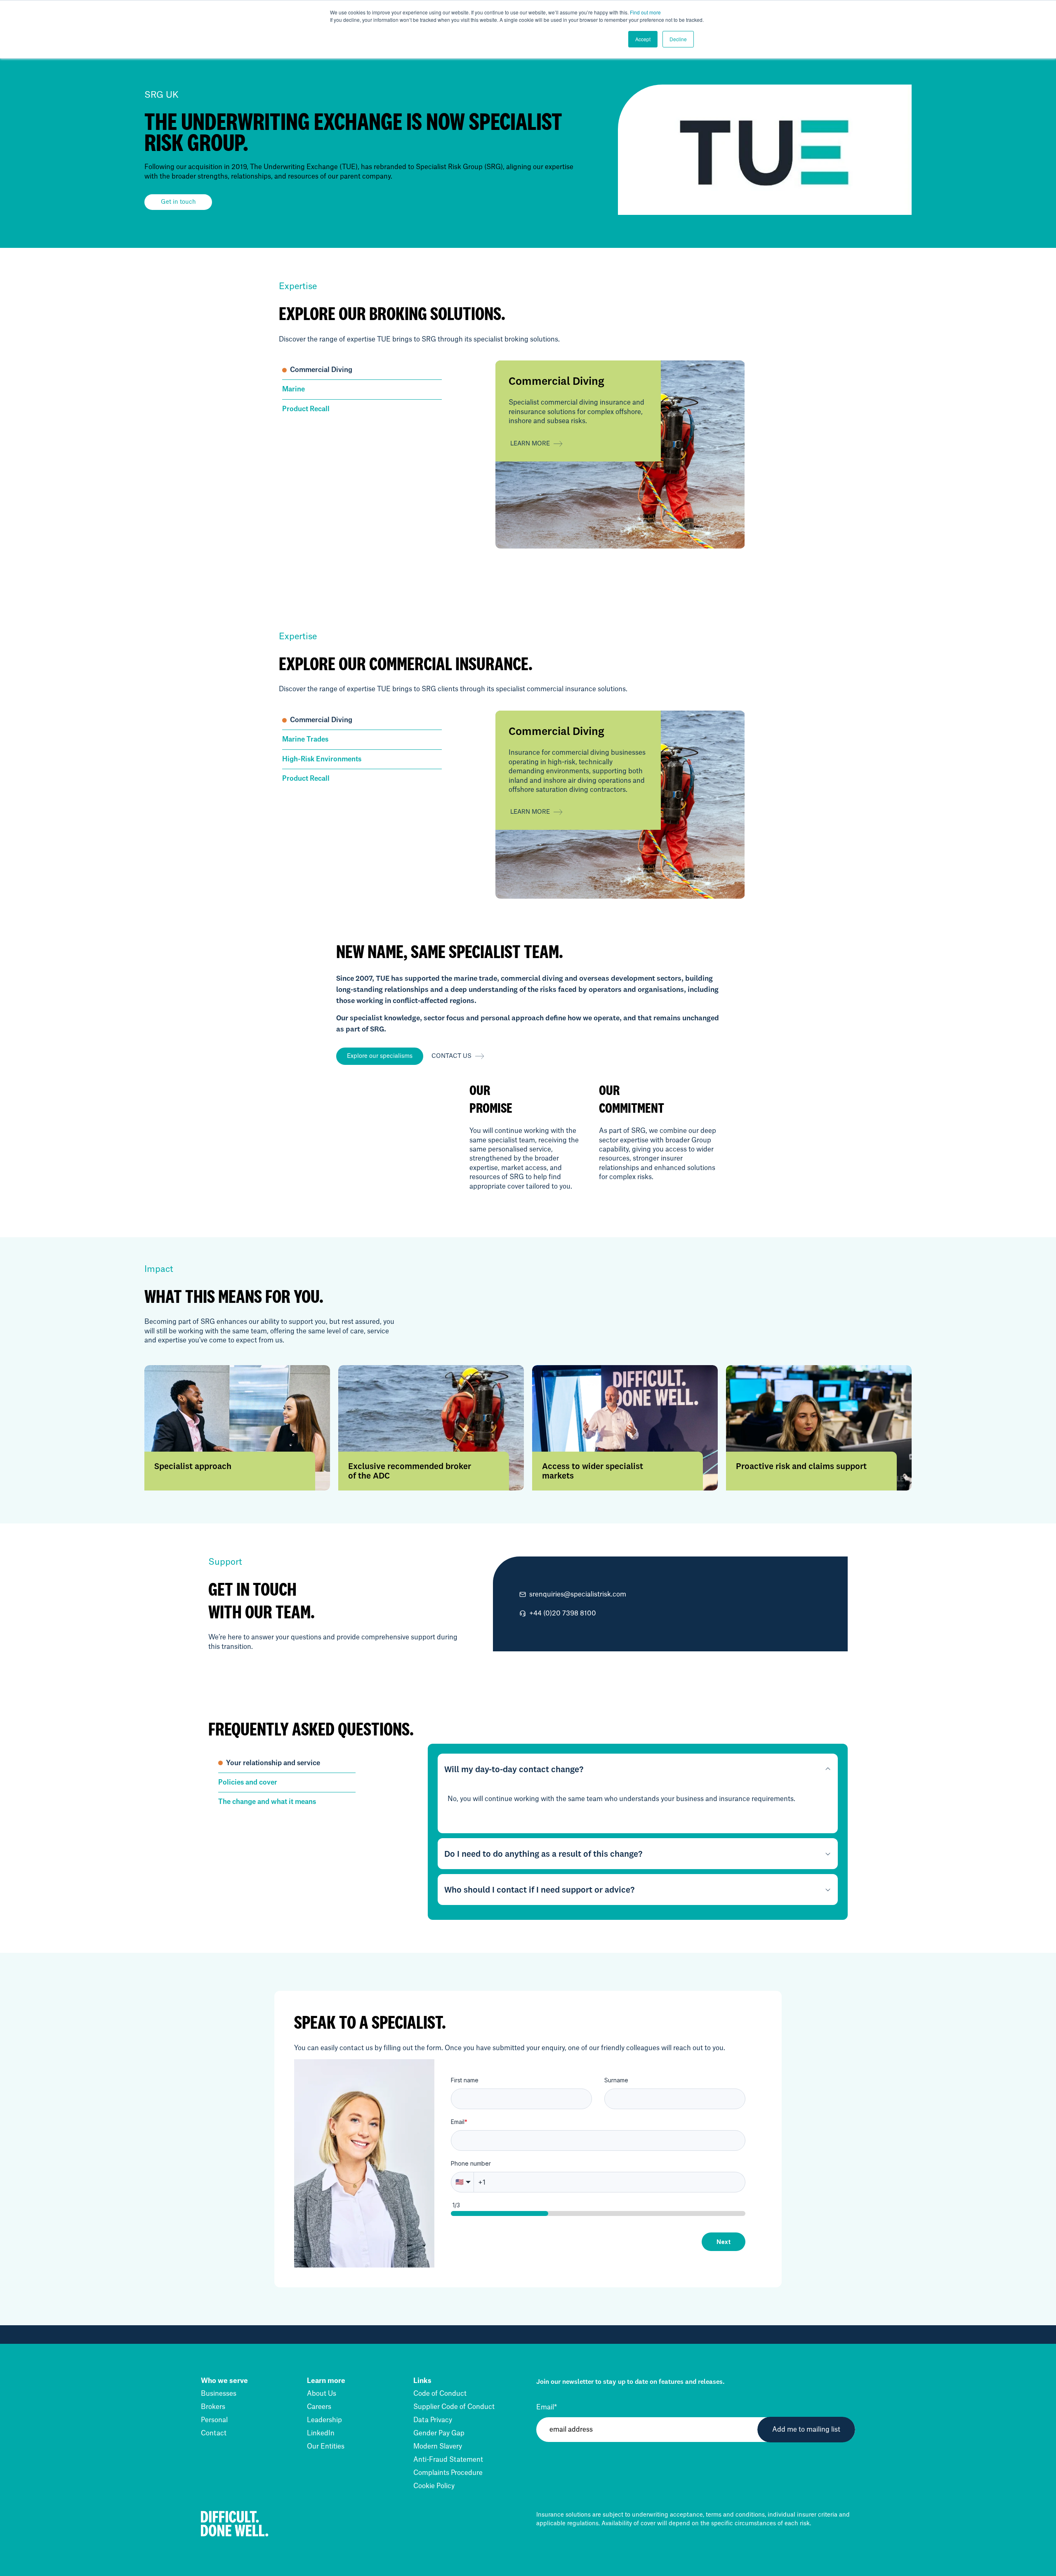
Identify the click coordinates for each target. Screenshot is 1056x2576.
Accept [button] (643, 39)
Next (724, 2242)
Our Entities (326, 2446)
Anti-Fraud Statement (448, 2460)
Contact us (451, 1056)
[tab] (362, 370)
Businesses (219, 2394)
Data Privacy (433, 2420)
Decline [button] (678, 39)
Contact (214, 2433)
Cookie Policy (434, 2486)
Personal (214, 2420)
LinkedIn (321, 2433)
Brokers (213, 2407)
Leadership (324, 2420)
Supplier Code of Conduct (454, 2407)
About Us (322, 2394)
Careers (319, 2407)
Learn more (530, 443)
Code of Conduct (440, 2394)
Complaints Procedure (448, 2473)
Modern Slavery (438, 2446)
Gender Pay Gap (439, 2433)
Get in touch (178, 202)
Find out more (645, 12)
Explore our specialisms (380, 1056)
